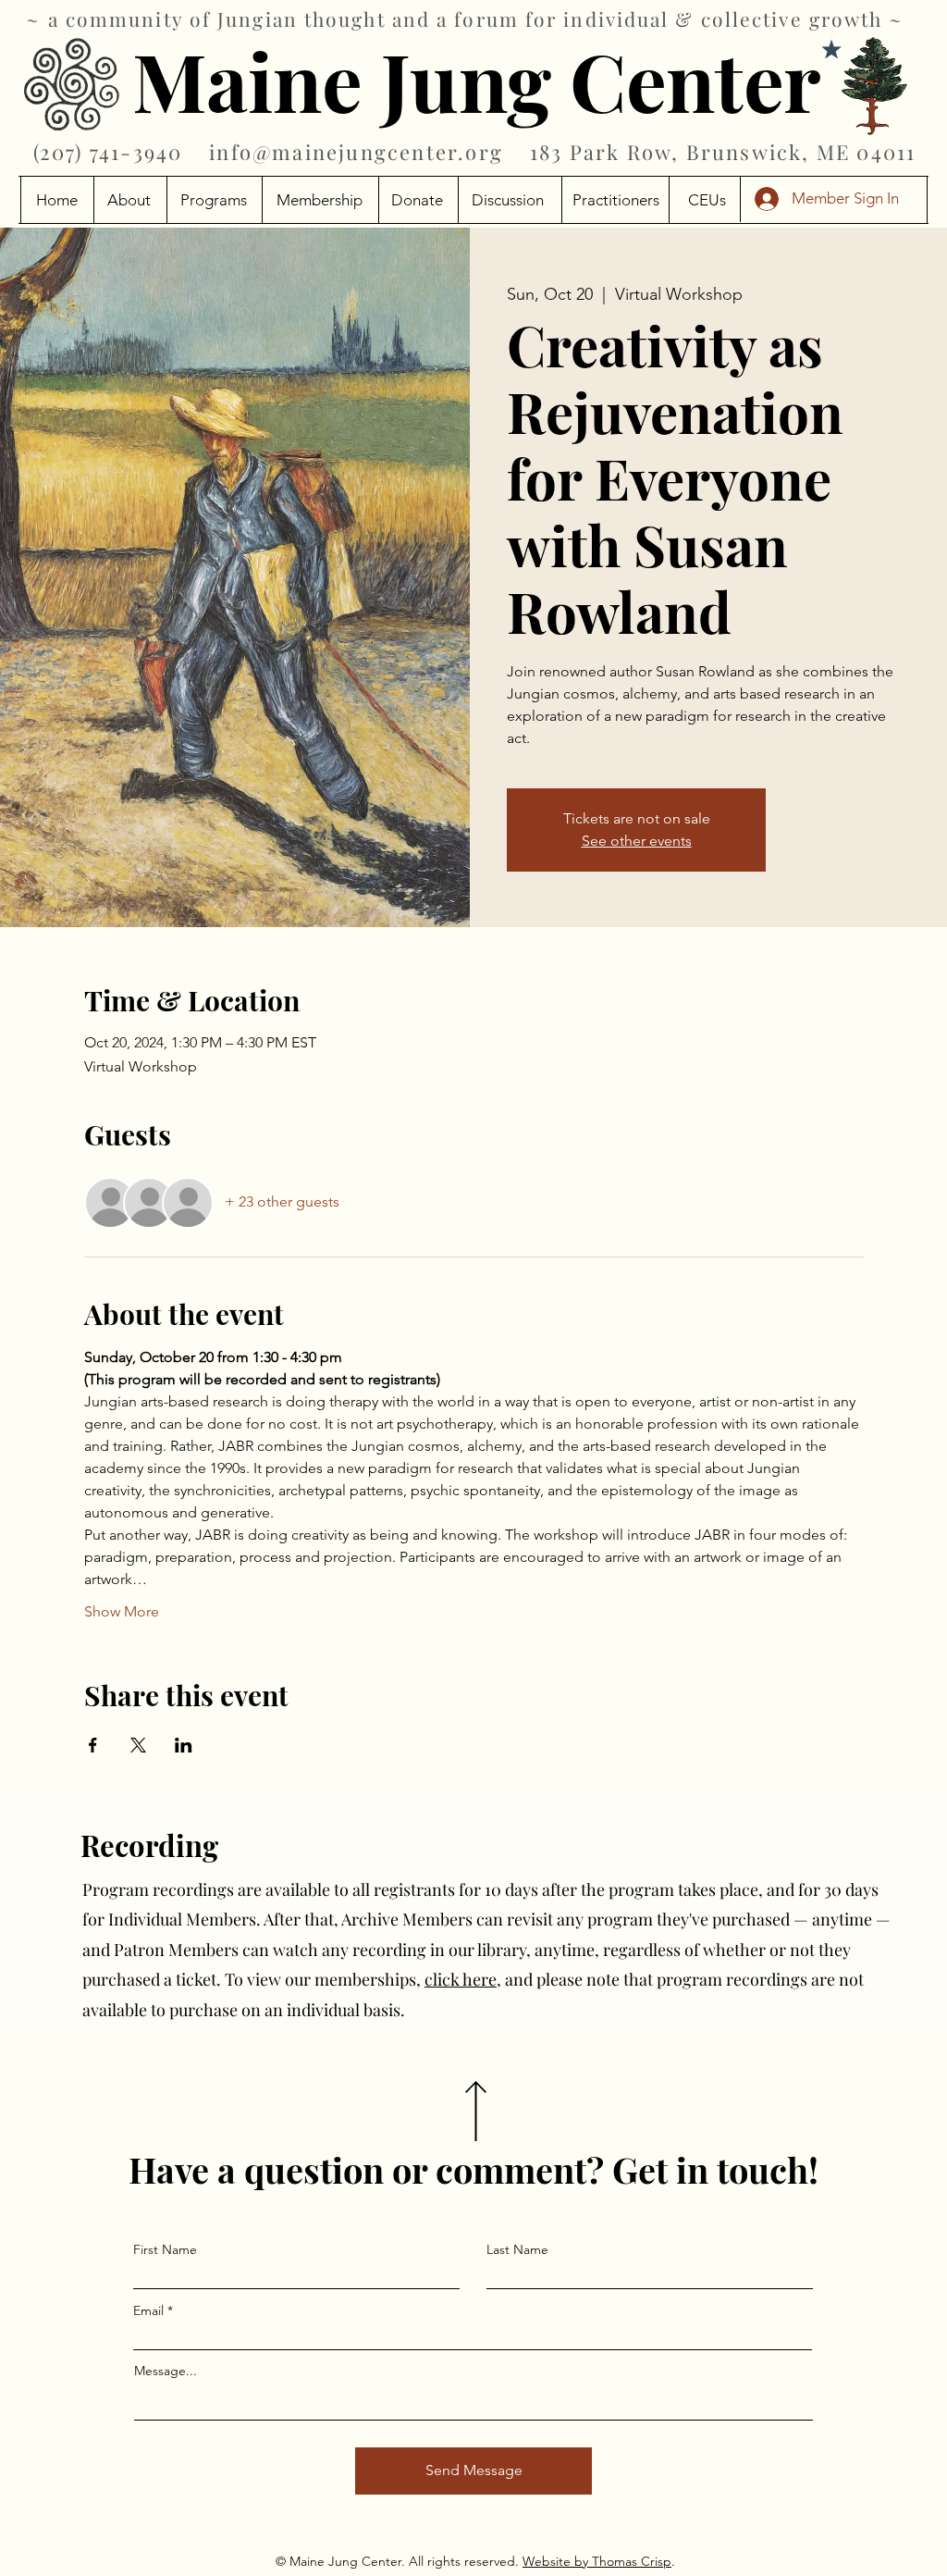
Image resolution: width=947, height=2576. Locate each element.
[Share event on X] (138, 1745)
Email (148, 2310)
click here (461, 1979)
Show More (122, 1611)
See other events (637, 841)
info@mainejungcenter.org (356, 152)
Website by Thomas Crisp (597, 2561)
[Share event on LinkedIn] (184, 1745)
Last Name (517, 2249)
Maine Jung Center (477, 80)
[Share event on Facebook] (93, 1745)
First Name (165, 2249)
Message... (166, 2371)
